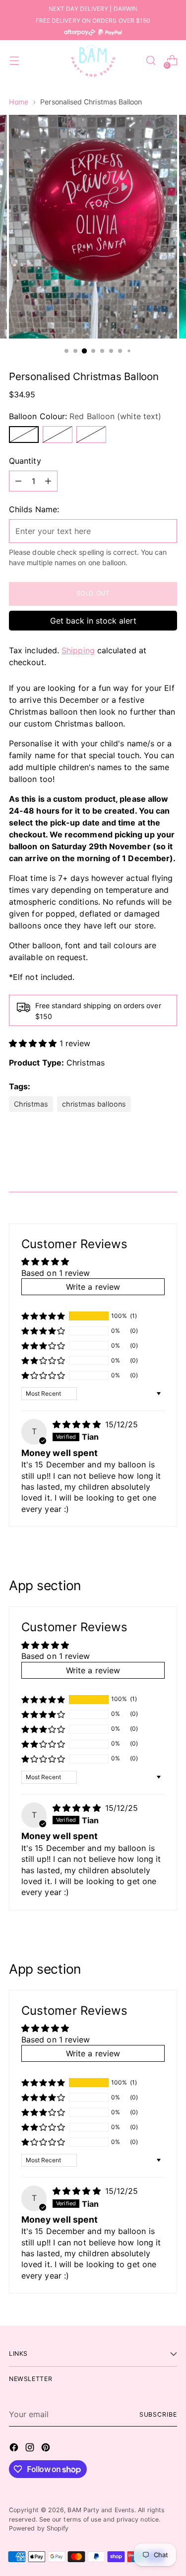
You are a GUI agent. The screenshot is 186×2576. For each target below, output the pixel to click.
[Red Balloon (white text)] (24, 435)
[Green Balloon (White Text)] (58, 435)
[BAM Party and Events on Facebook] (15, 2449)
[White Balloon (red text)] (91, 435)
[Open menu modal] (14, 61)
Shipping (78, 650)
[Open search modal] (151, 61)
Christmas (86, 1063)
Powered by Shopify (39, 2528)
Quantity (25, 461)
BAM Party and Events (101, 2510)
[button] (34, 1043)
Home (19, 102)
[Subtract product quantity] (18, 481)
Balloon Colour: (85, 416)
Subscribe (158, 2414)
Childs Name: (34, 509)
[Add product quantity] (48, 481)
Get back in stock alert (93, 621)
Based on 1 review (56, 1273)
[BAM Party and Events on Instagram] (31, 2449)
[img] (78, 1424)
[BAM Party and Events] (93, 60)
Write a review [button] (93, 1287)
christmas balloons (94, 1104)
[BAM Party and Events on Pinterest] (47, 2449)
